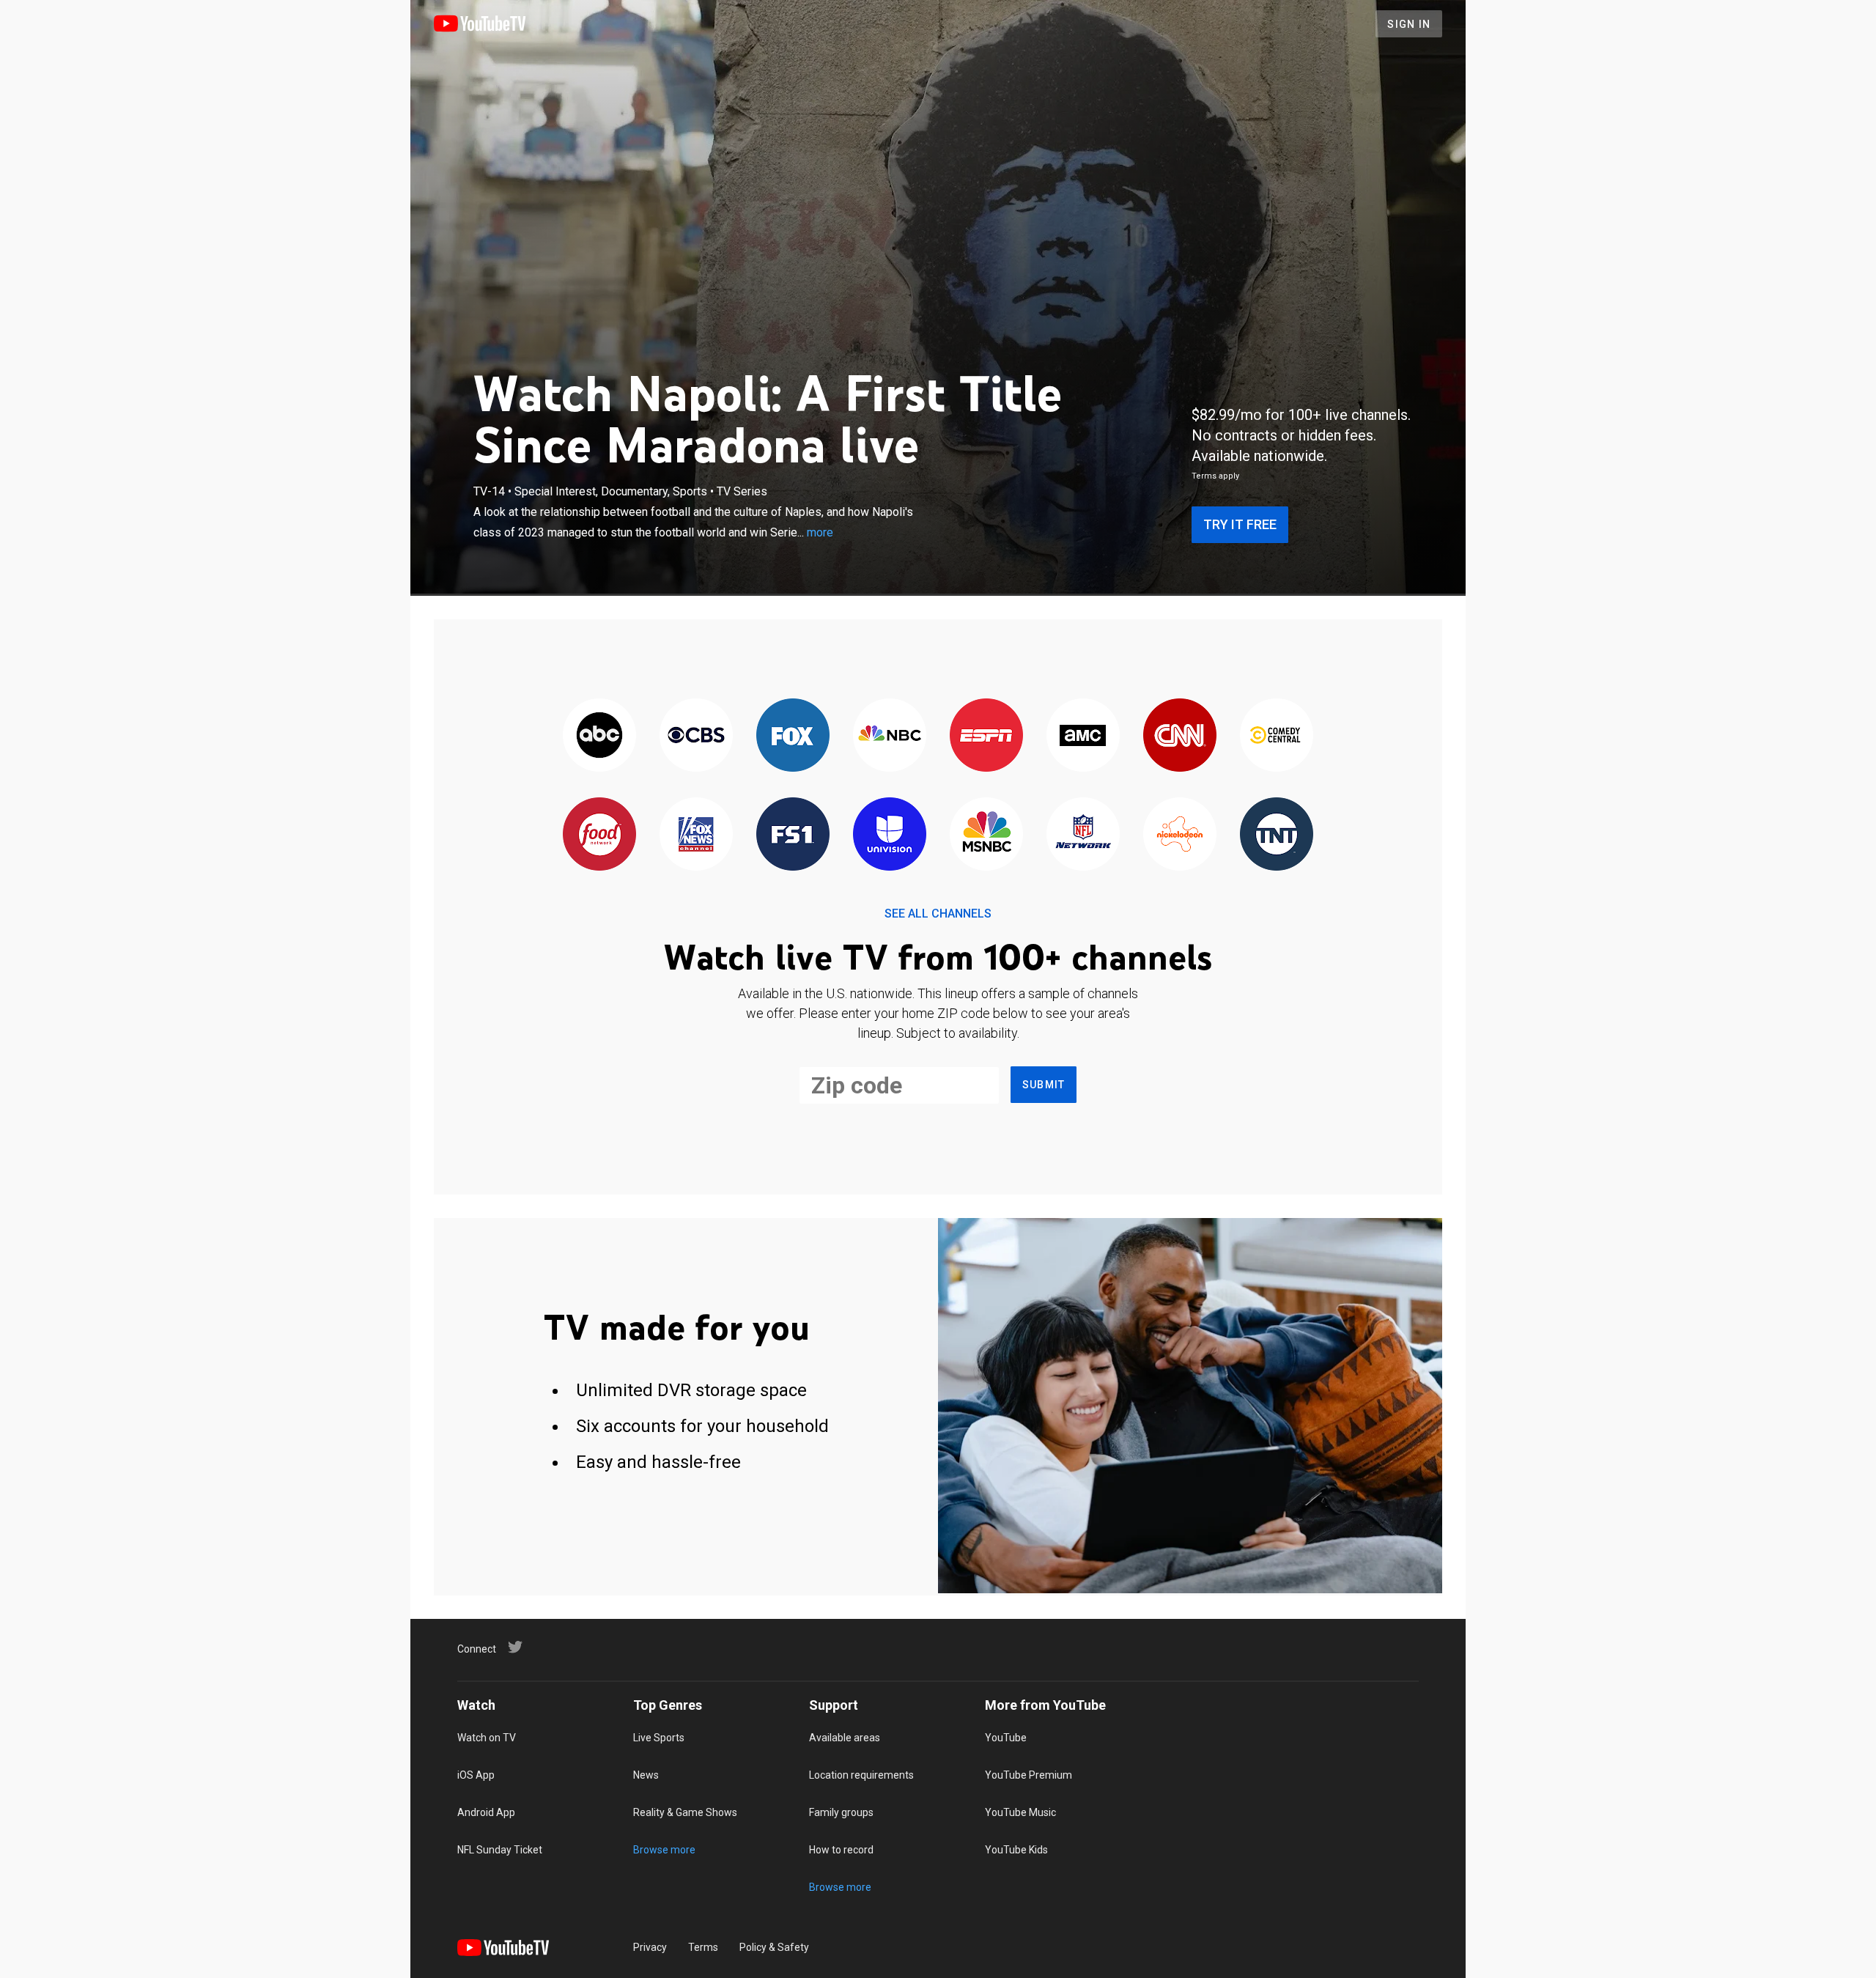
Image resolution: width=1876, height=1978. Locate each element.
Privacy (650, 1947)
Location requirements (861, 1775)
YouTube (1006, 1738)
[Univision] (890, 835)
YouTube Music (1020, 1812)
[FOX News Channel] (696, 835)
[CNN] (1180, 736)
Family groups (841, 1812)
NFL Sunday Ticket (500, 1850)
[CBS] (696, 736)
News (646, 1775)
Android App (486, 1812)
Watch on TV (487, 1738)
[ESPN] (986, 736)
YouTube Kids (1016, 1850)
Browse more (664, 1850)
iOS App (476, 1775)
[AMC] (1083, 736)
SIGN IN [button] (1409, 24)
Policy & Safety (774, 1947)
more (820, 532)
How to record (841, 1850)
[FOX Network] (793, 736)
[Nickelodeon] (1180, 835)
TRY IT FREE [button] (1240, 524)
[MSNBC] (986, 835)
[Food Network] (599, 835)
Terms (703, 1947)
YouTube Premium (1029, 1775)
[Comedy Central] (1277, 736)
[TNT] (1277, 835)
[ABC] (599, 736)
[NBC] (890, 736)
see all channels (938, 914)
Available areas (845, 1738)
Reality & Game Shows (685, 1812)
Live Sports (659, 1738)
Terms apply (1215, 476)
